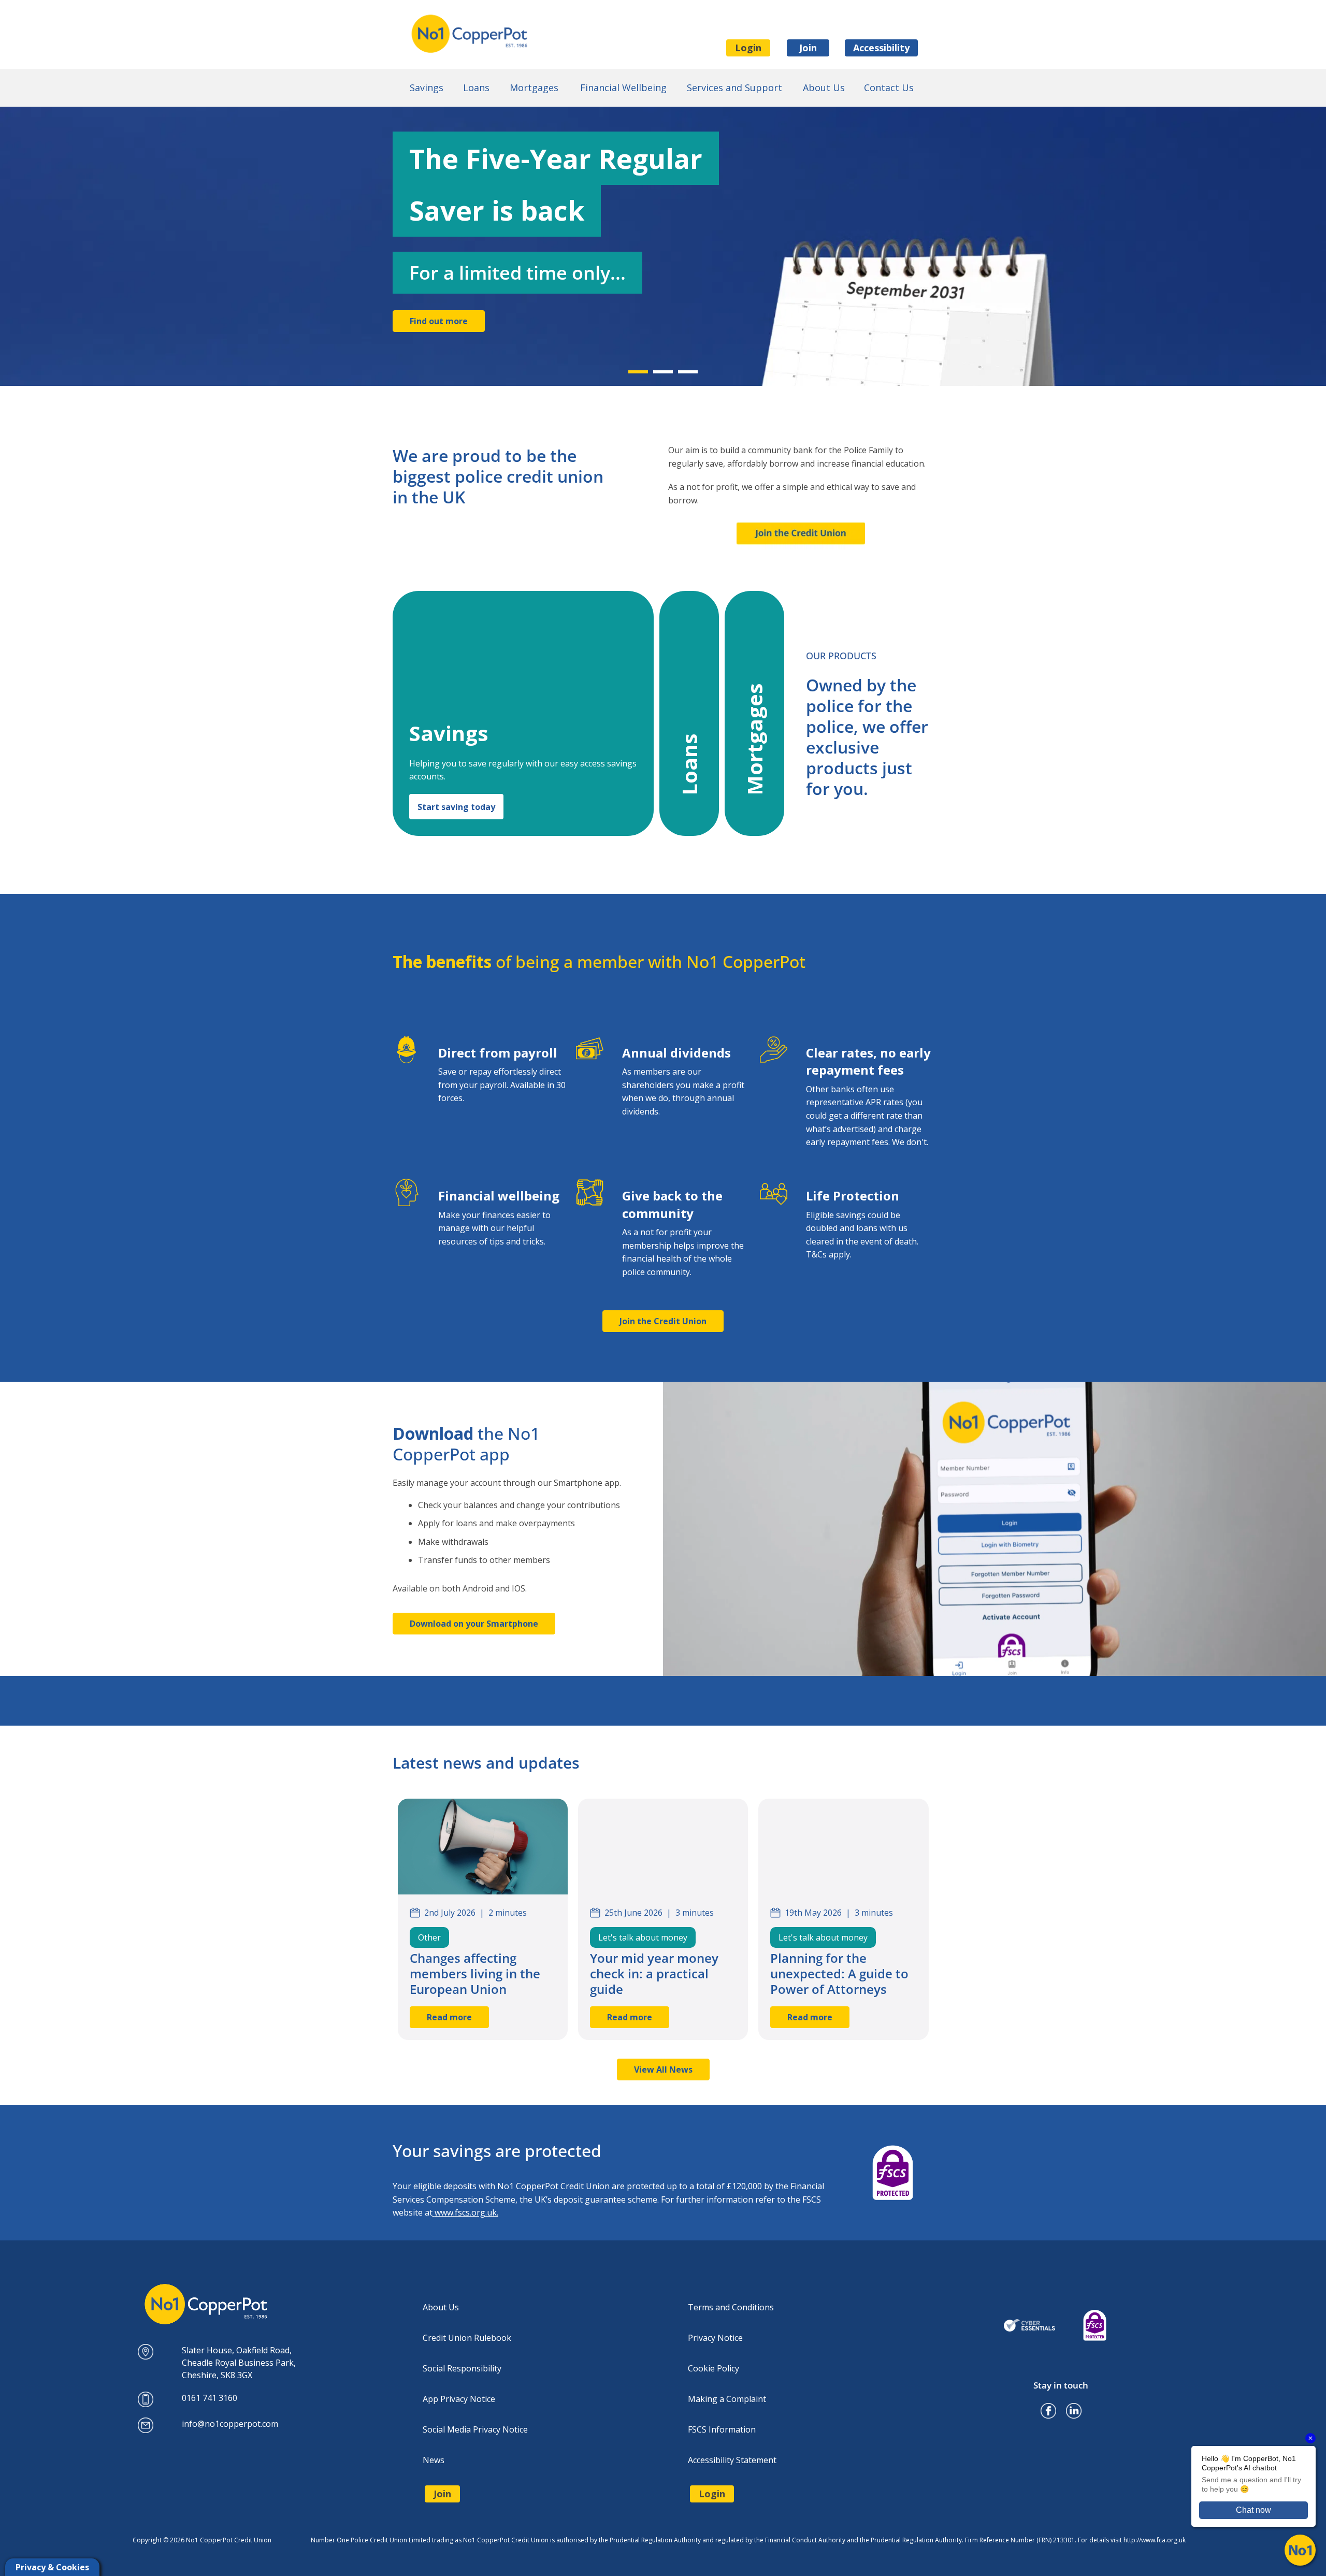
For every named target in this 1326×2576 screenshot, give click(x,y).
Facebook (1048, 2407)
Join (808, 48)
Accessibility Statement (732, 2460)
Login (748, 48)
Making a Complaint (727, 2399)
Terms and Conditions (731, 2307)
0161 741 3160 (210, 2398)
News (434, 2460)
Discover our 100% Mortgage (470, 354)
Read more (449, 2017)
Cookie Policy (714, 2368)
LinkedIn (1074, 2407)
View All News (663, 2070)
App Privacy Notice (459, 2399)
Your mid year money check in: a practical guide (654, 1973)
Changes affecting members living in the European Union (475, 1973)
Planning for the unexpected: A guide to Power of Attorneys (839, 1973)
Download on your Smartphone (474, 1624)
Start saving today (456, 807)
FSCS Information (722, 2429)
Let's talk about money (643, 1937)
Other (429, 1937)
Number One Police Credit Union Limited (475, 34)
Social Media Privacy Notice (475, 2429)
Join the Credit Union (663, 1321)
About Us (441, 2307)
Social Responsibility (462, 2368)
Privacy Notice (715, 2338)
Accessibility (881, 48)
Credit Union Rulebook (467, 2338)
